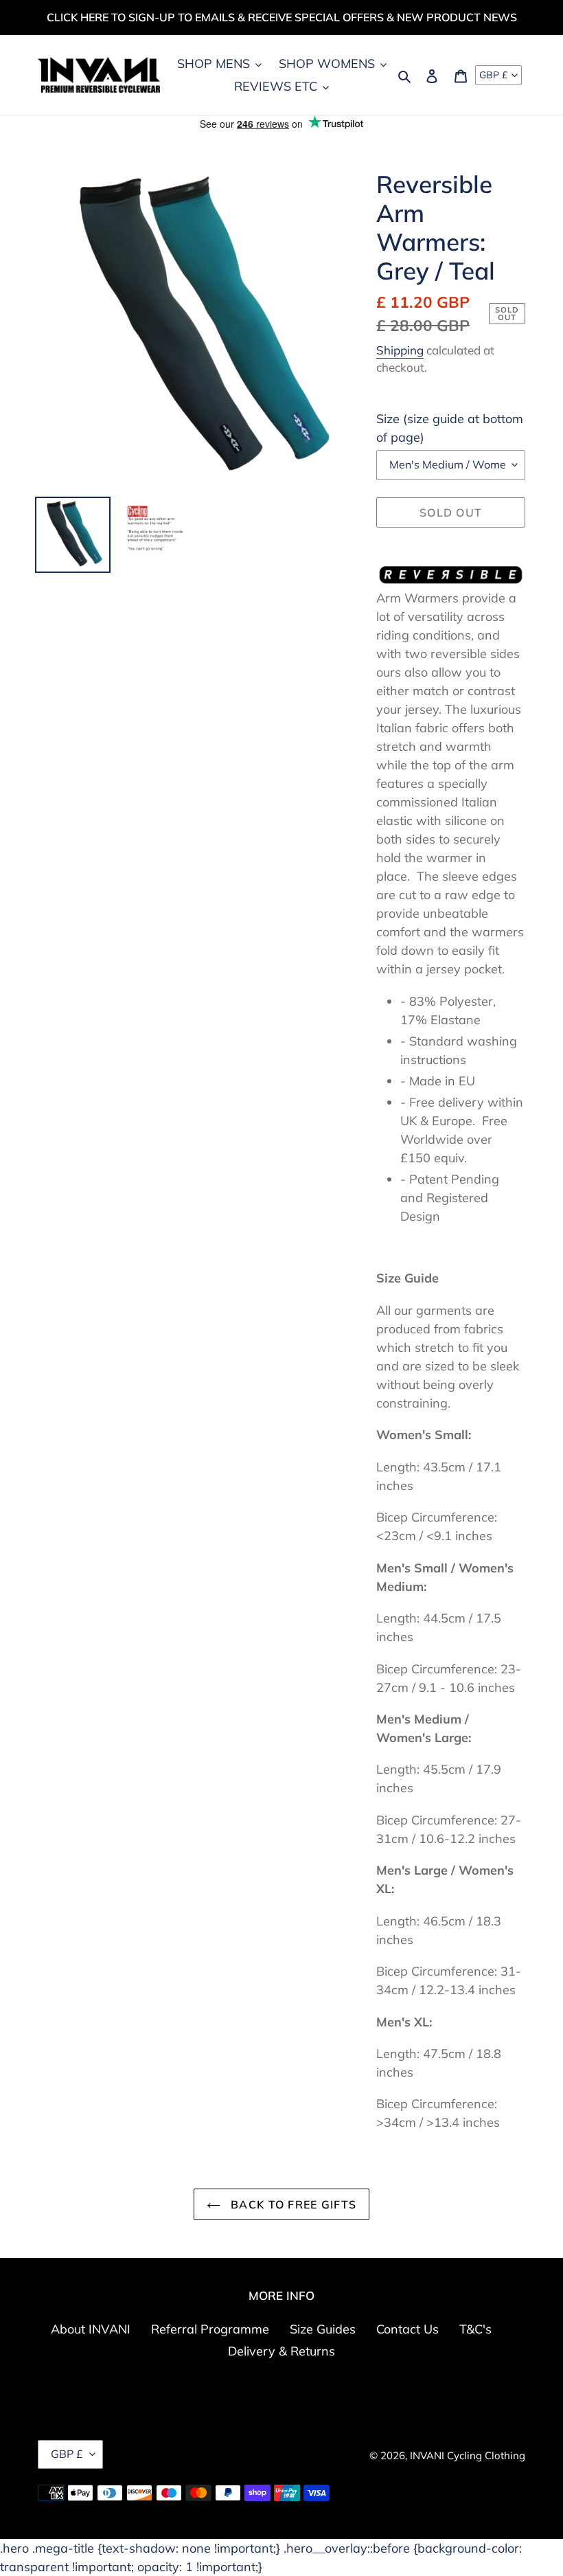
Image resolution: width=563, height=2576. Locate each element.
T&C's (475, 2329)
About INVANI (91, 2329)
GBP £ (493, 75)
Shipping (400, 350)
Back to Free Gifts (292, 2204)
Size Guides (323, 2329)
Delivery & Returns (281, 2351)
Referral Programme (210, 2329)
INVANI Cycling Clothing (468, 2455)
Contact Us (407, 2329)
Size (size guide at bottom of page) (450, 428)
